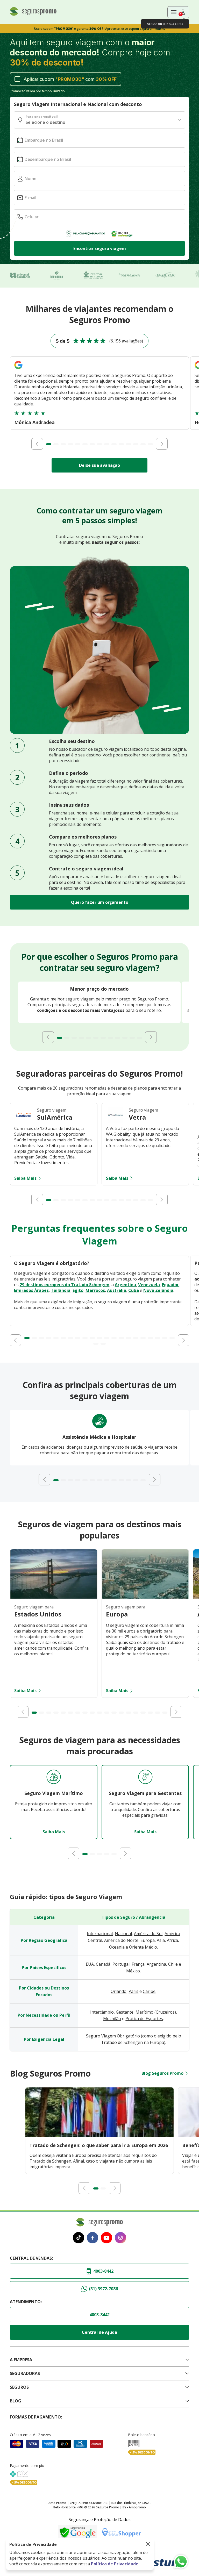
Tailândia (61, 1290)
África (172, 1940)
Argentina (125, 1285)
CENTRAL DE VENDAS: (31, 2258)
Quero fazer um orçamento (100, 902)
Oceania (117, 1947)
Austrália (117, 1290)
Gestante (125, 2012)
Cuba (134, 1290)
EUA (90, 1964)
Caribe (149, 1991)
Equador (170, 1285)
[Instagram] (120, 2238)
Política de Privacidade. (115, 2564)
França (138, 1964)
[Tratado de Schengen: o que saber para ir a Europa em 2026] (99, 2135)
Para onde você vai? (42, 117)
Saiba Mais (25, 1178)
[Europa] (145, 1597)
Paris (133, 1991)
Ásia (161, 1940)
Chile (173, 1964)
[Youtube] (106, 2238)
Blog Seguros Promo (162, 2073)
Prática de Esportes (144, 2019)
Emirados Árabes (31, 1290)
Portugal (121, 1964)
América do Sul (148, 1934)
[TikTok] (79, 2238)
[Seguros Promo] (33, 14)
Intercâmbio (102, 2012)
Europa (148, 1940)
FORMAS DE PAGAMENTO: (36, 2417)
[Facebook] (93, 2238)
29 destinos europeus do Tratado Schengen (65, 1285)
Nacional (123, 1934)
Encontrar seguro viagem (100, 248)
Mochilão (112, 2019)
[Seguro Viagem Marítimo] (54, 1777)
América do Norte (121, 1940)
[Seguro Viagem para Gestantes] (145, 1777)
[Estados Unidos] (54, 1597)
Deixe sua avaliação (99, 465)
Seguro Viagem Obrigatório (113, 2036)
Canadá (103, 1964)
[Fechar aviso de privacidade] (148, 2544)
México (133, 1971)
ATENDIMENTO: (26, 2302)
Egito (78, 1290)
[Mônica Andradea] (18, 370)
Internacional (100, 1934)
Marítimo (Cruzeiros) (156, 2012)
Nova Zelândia (158, 1290)
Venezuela (149, 1285)
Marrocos (95, 1290)
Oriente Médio (143, 1947)
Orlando (119, 1991)
